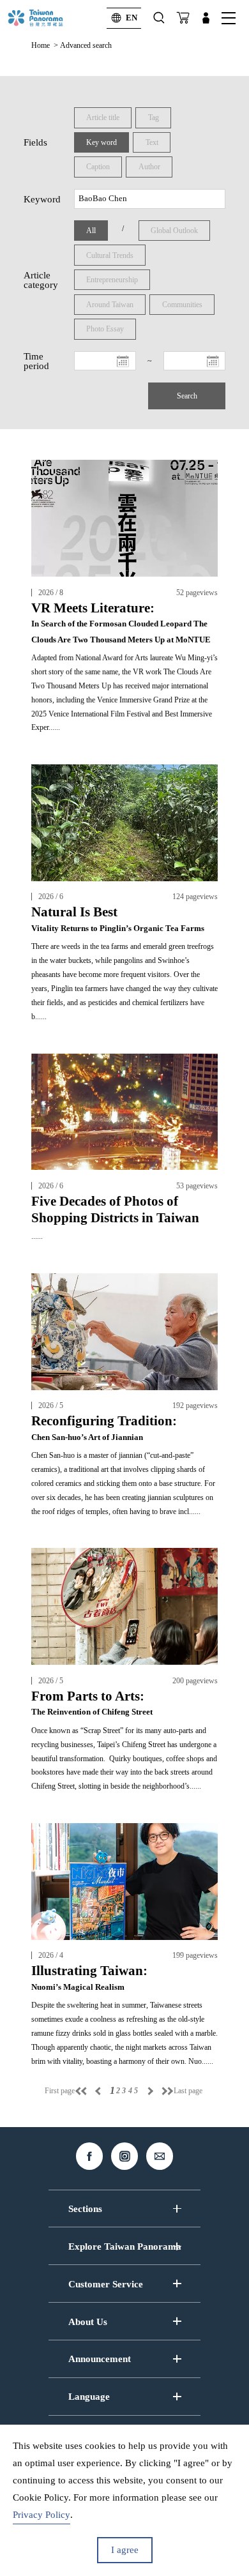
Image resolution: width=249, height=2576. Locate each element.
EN (132, 18)
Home (41, 45)
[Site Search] (159, 18)
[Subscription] (183, 18)
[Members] (206, 18)
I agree (125, 2550)
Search (187, 396)
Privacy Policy (41, 2515)
